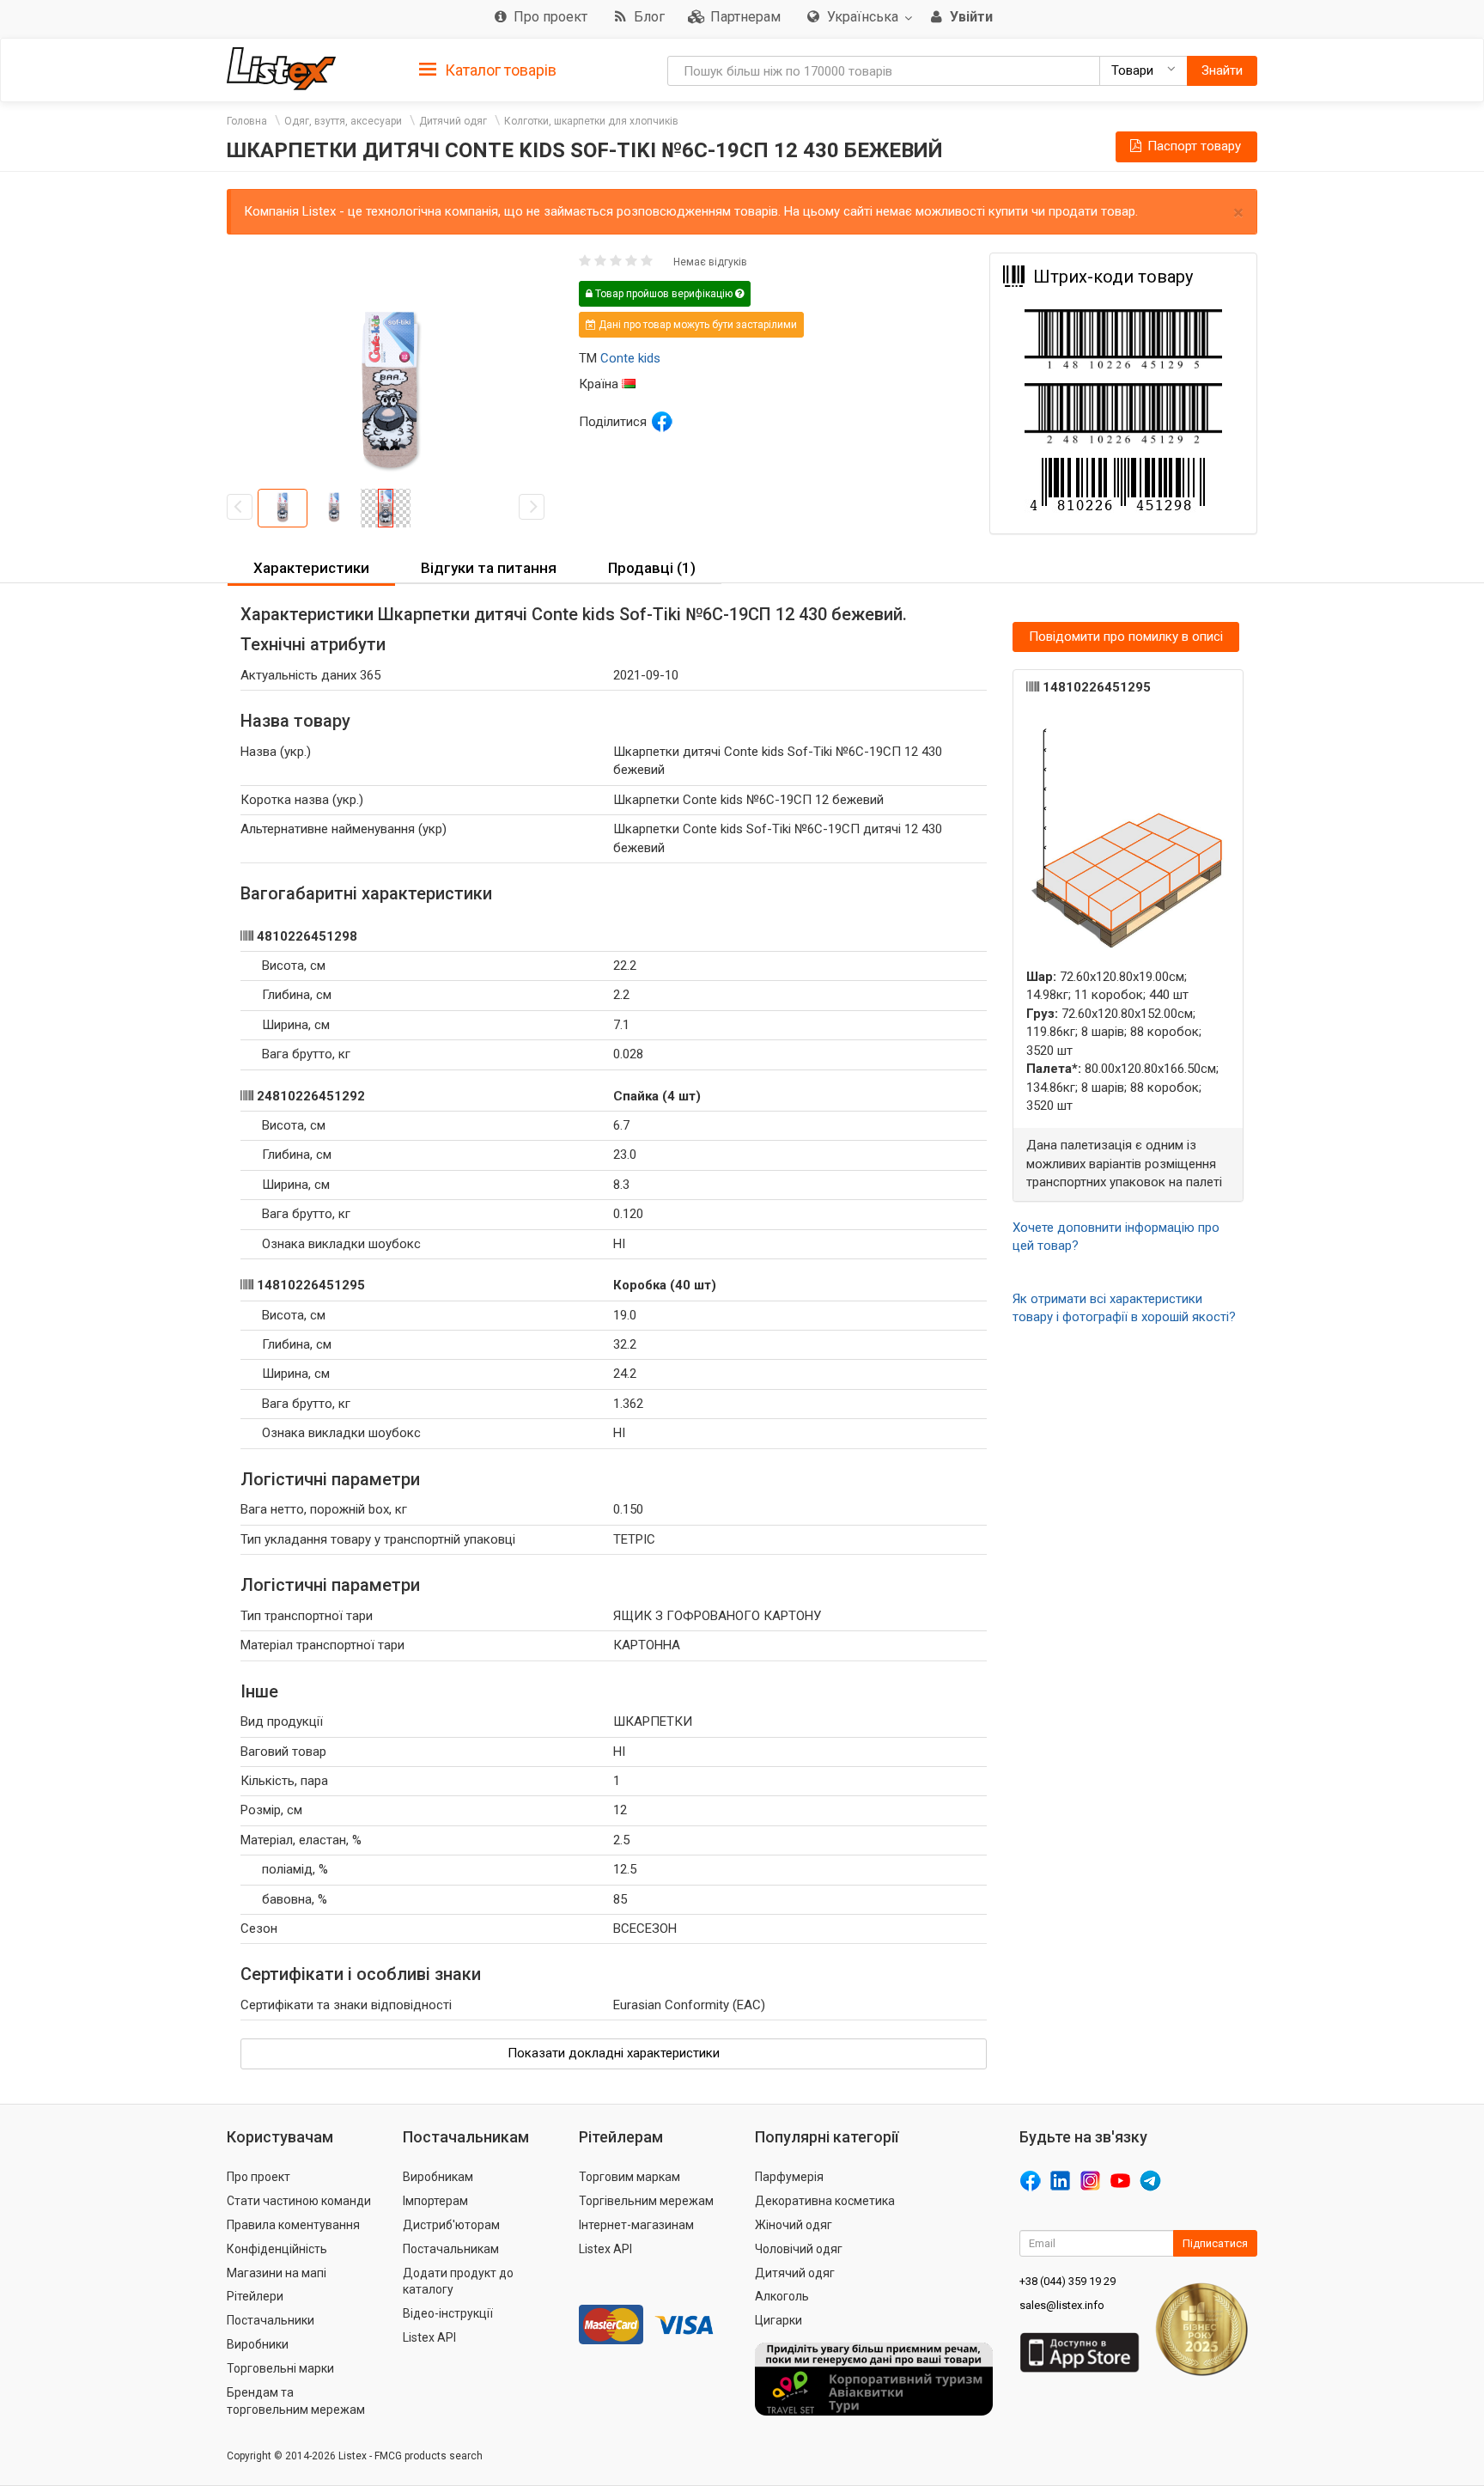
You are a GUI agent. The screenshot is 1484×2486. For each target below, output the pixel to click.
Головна (247, 121)
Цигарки (778, 2320)
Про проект (258, 2177)
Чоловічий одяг (799, 2249)
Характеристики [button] (311, 568)
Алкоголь (782, 2296)
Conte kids (630, 358)
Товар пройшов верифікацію (664, 294)
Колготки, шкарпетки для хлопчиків (591, 121)
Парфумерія (789, 2177)
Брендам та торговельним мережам (296, 2401)
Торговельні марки (280, 2368)
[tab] (488, 69)
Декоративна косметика (825, 2201)
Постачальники (271, 2320)
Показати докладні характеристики (614, 2053)
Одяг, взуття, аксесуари (343, 121)
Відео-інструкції (448, 2313)
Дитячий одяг (453, 121)
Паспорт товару (1192, 146)
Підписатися (1215, 2243)
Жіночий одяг (794, 2225)
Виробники (258, 2344)
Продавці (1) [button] (652, 568)
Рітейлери (255, 2296)
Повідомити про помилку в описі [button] (1126, 637)
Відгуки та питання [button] (489, 568)
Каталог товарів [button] (499, 70)
